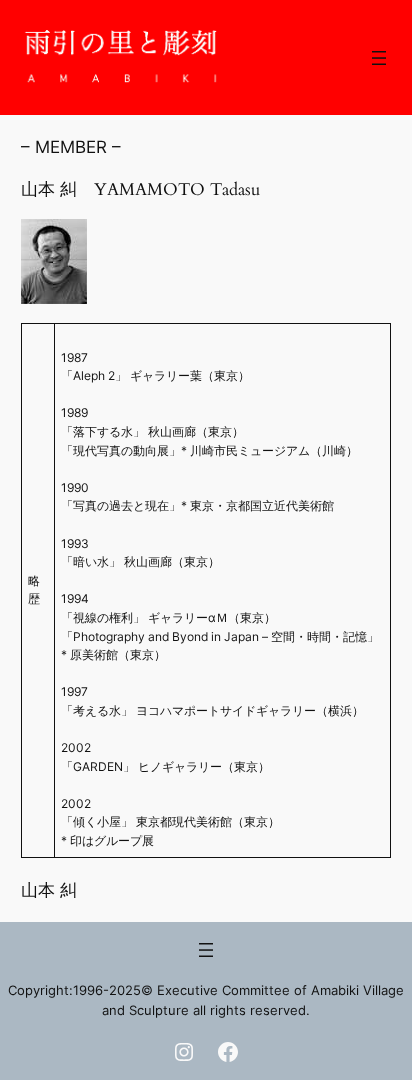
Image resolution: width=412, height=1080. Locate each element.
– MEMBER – (71, 147)
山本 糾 (49, 890)
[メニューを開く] (379, 58)
